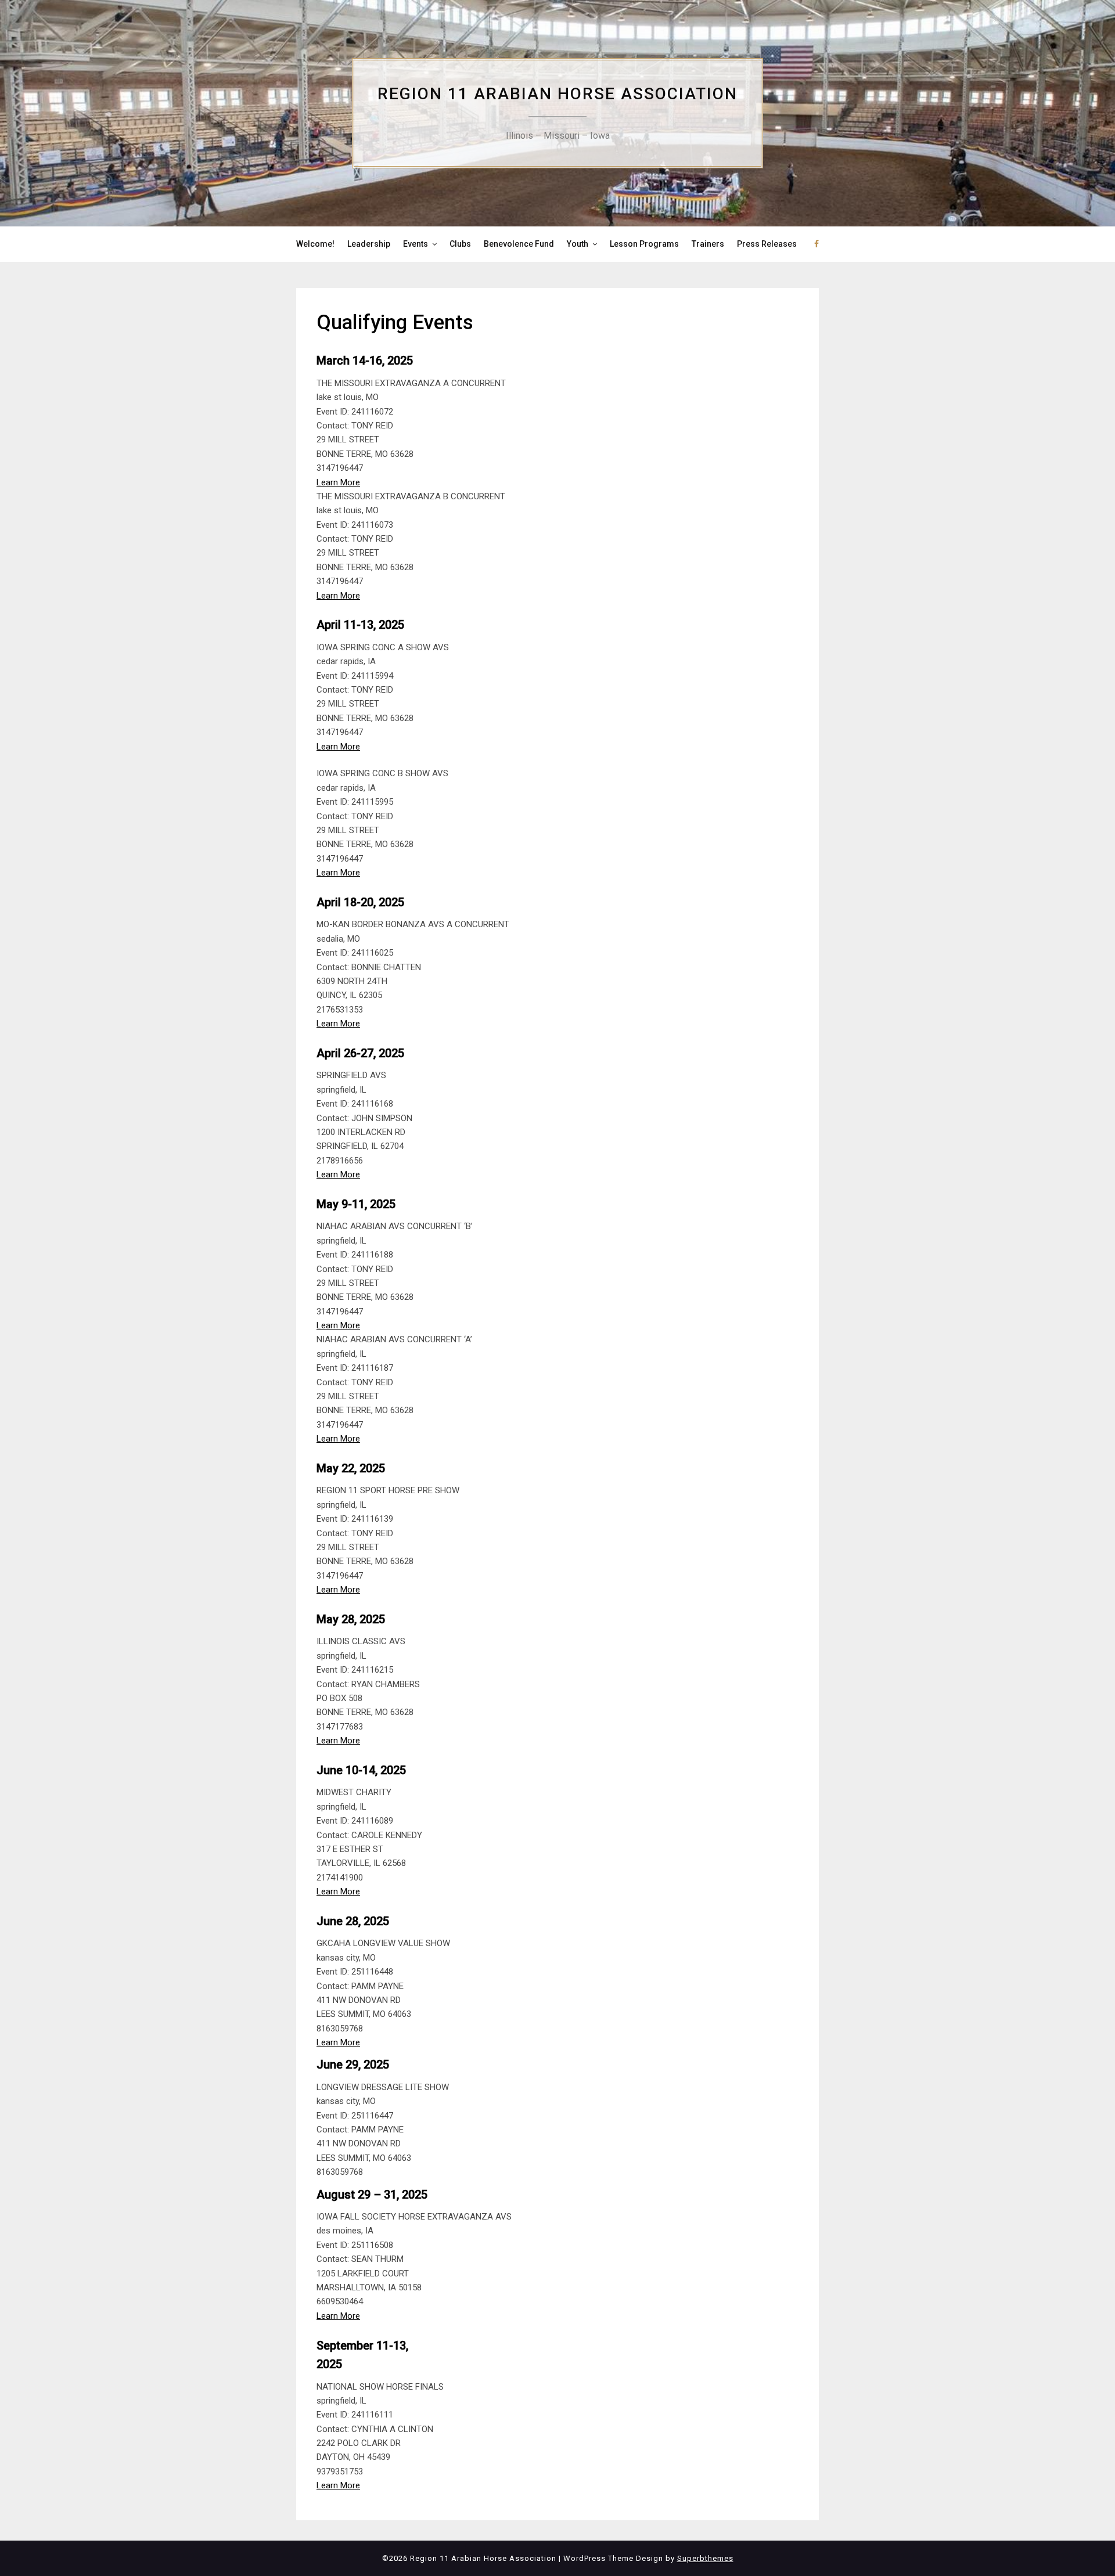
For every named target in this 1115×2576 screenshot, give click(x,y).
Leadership (369, 244)
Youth (578, 244)
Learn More (338, 482)
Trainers (708, 244)
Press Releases (767, 244)
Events (416, 244)
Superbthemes (705, 2558)
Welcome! (315, 244)
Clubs (460, 244)
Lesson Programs (644, 244)
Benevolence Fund (519, 244)
